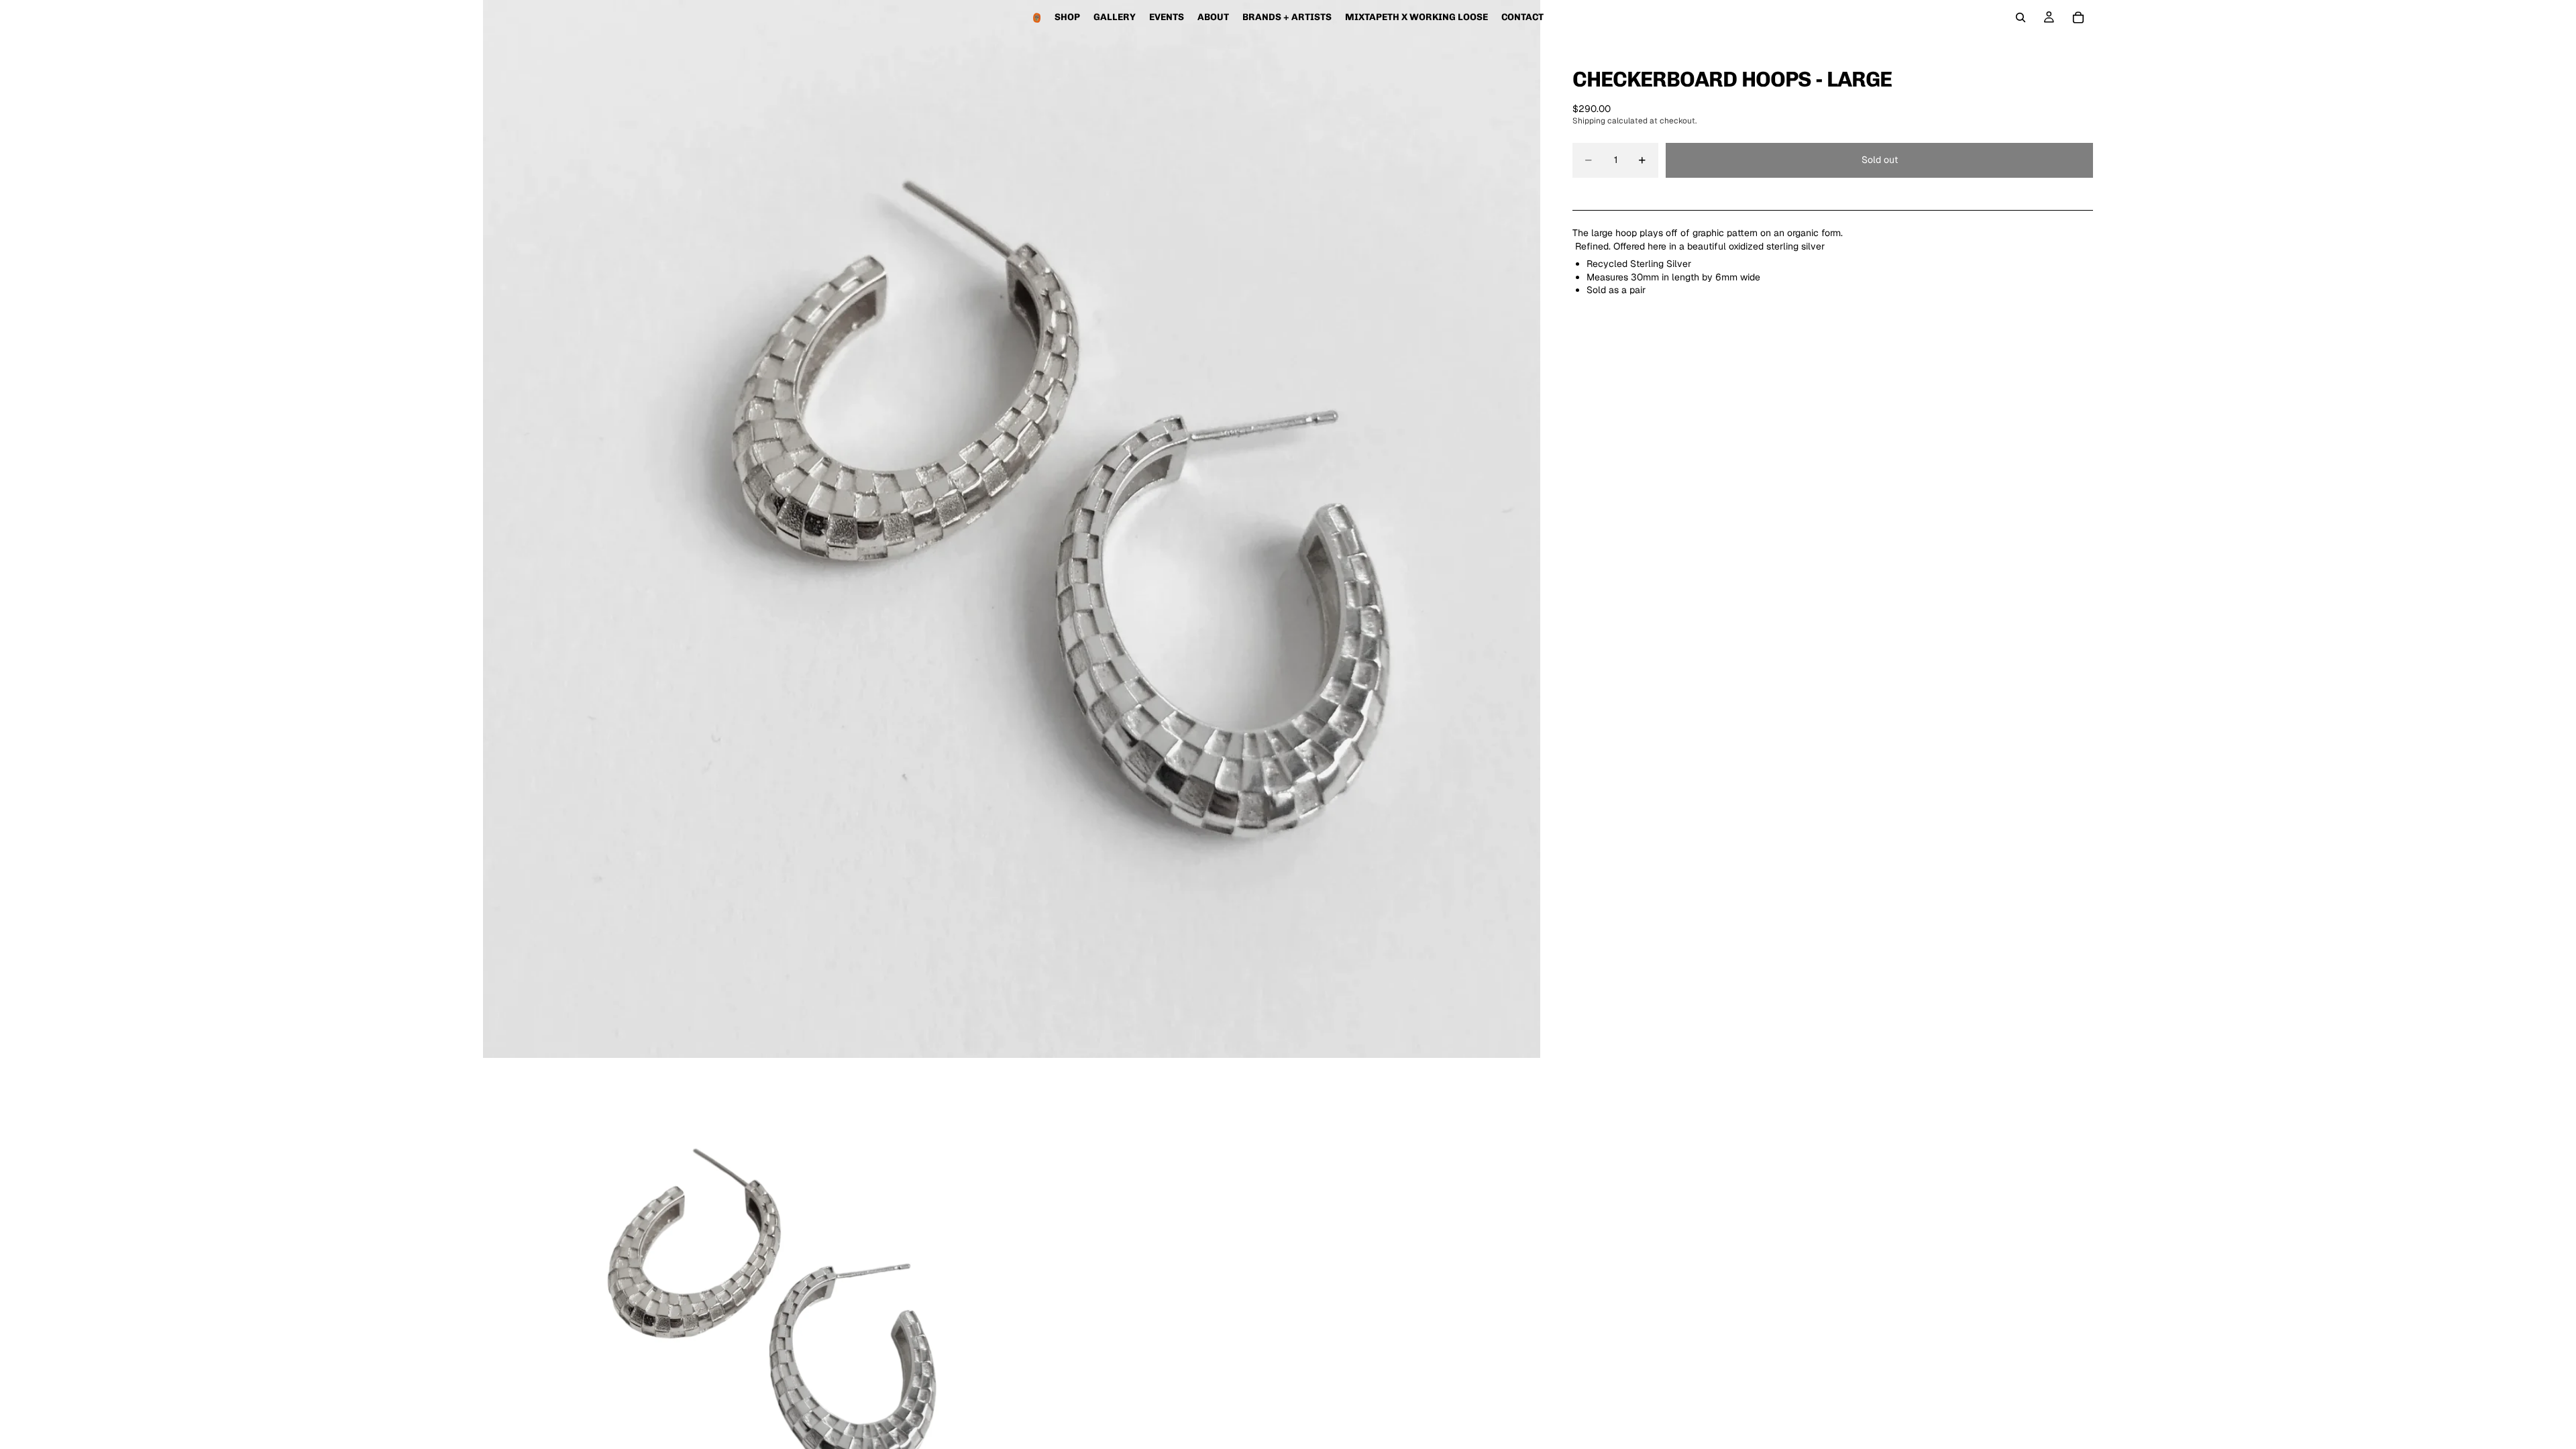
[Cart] (2078, 17)
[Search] (2021, 17)
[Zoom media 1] (1012, 529)
